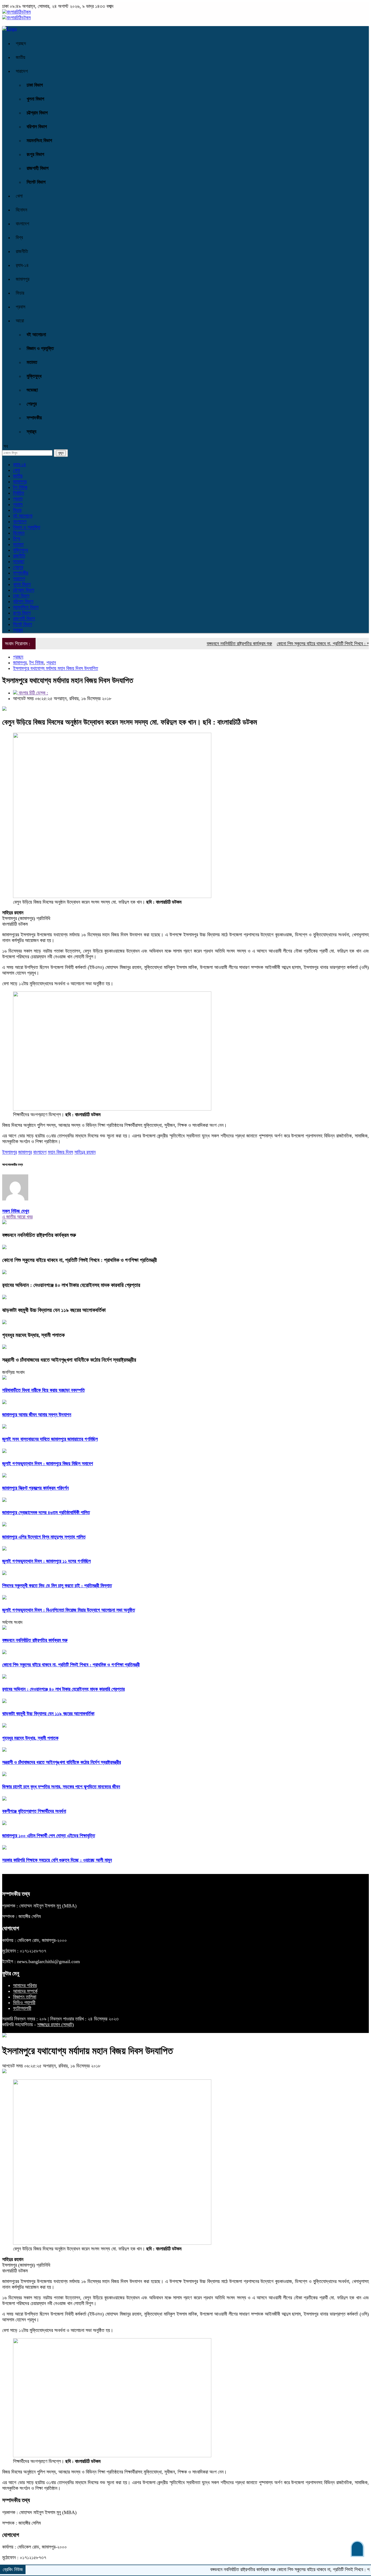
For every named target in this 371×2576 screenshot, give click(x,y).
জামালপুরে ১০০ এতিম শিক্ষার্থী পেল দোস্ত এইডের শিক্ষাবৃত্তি (49, 1836)
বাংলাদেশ (22, 224)
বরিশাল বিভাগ (37, 127)
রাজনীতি (22, 251)
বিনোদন (21, 210)
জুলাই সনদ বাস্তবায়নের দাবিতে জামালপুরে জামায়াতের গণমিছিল (50, 1439)
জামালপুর (23, 279)
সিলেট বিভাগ (36, 182)
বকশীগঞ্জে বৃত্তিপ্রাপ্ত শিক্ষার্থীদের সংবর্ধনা (34, 1811)
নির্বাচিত (19, 493)
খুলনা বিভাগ (35, 99)
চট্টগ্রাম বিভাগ (37, 113)
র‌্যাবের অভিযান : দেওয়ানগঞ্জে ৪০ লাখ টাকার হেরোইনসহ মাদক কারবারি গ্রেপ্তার (71, 1285)
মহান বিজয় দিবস (60, 1152)
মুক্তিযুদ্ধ (34, 376)
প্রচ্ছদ (21, 43)
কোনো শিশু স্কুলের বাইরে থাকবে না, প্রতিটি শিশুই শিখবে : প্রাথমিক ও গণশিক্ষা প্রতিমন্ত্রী (80, 1260)
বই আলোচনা (36, 335)
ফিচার (20, 293)
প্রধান (18, 499)
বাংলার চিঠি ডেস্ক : (33, 693)
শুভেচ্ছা (32, 390)
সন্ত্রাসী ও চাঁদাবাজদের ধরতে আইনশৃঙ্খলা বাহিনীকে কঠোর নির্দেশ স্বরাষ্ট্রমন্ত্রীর (69, 1360)
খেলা (19, 196)
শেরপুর (32, 404)
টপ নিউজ (20, 487)
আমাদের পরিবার (25, 1985)
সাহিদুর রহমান (85, 1152)
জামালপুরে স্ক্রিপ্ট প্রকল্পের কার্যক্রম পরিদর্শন (35, 1488)
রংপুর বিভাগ (35, 154)
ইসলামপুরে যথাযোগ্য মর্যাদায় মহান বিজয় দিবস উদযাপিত (56, 668)
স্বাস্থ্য (32, 432)
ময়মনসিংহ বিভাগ (39, 141)
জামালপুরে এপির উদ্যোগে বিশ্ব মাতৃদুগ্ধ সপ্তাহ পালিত (44, 1537)
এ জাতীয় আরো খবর (17, 1217)
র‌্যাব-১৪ (22, 265)
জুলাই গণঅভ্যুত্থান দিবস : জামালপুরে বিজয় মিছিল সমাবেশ (48, 1464)
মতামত (32, 362)
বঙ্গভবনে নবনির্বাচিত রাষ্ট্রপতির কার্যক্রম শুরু (204, 644)
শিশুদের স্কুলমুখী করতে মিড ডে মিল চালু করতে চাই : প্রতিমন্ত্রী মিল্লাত (57, 1586)
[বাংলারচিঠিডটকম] (16, 12)
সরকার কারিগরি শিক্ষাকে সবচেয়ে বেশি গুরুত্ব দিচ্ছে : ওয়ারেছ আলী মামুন (57, 1860)
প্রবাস (21, 307)
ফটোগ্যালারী (22, 2008)
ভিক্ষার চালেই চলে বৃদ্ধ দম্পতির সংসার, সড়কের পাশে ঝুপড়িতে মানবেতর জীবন (61, 1787)
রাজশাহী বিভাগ (38, 168)
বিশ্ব (19, 238)
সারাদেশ (22, 71)
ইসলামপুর (10, 1152)
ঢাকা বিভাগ (35, 85)
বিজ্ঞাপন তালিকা (25, 1997)
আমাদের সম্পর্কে (25, 1991)
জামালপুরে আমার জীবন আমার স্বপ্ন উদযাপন (37, 1415)
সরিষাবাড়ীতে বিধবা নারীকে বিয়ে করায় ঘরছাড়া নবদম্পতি (43, 1390)
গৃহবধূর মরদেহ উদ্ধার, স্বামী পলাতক (33, 1335)
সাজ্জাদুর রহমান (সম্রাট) (56, 2025)
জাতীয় (21, 57)
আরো (20, 321)
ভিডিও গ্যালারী (24, 2003)
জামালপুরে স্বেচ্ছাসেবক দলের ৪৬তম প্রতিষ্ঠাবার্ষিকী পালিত (46, 1512)
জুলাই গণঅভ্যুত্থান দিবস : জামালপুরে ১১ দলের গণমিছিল (46, 1561)
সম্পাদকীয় (34, 418)
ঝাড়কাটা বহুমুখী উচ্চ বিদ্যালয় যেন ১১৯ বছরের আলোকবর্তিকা (54, 1310)
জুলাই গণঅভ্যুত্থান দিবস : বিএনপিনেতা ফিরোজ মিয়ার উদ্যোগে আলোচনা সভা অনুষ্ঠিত (69, 1610)
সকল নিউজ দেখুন (16, 1211)
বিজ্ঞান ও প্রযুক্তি (40, 348)
